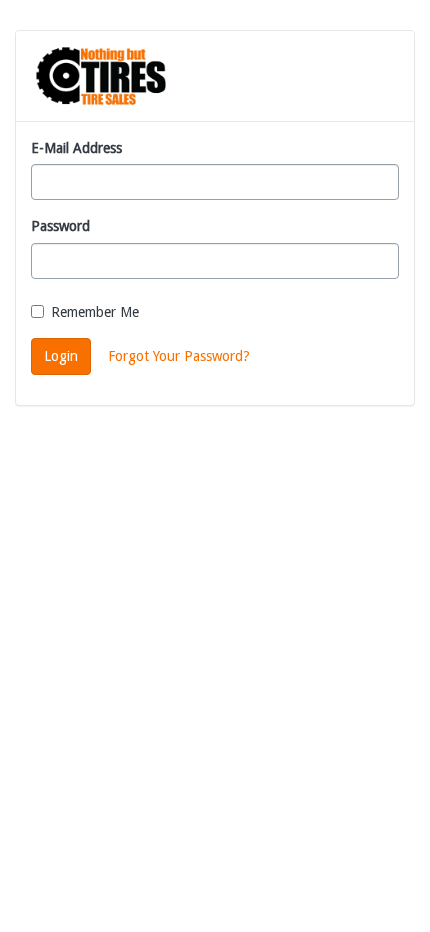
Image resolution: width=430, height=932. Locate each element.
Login (61, 356)
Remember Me (95, 312)
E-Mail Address (76, 148)
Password (60, 226)
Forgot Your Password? (179, 356)
